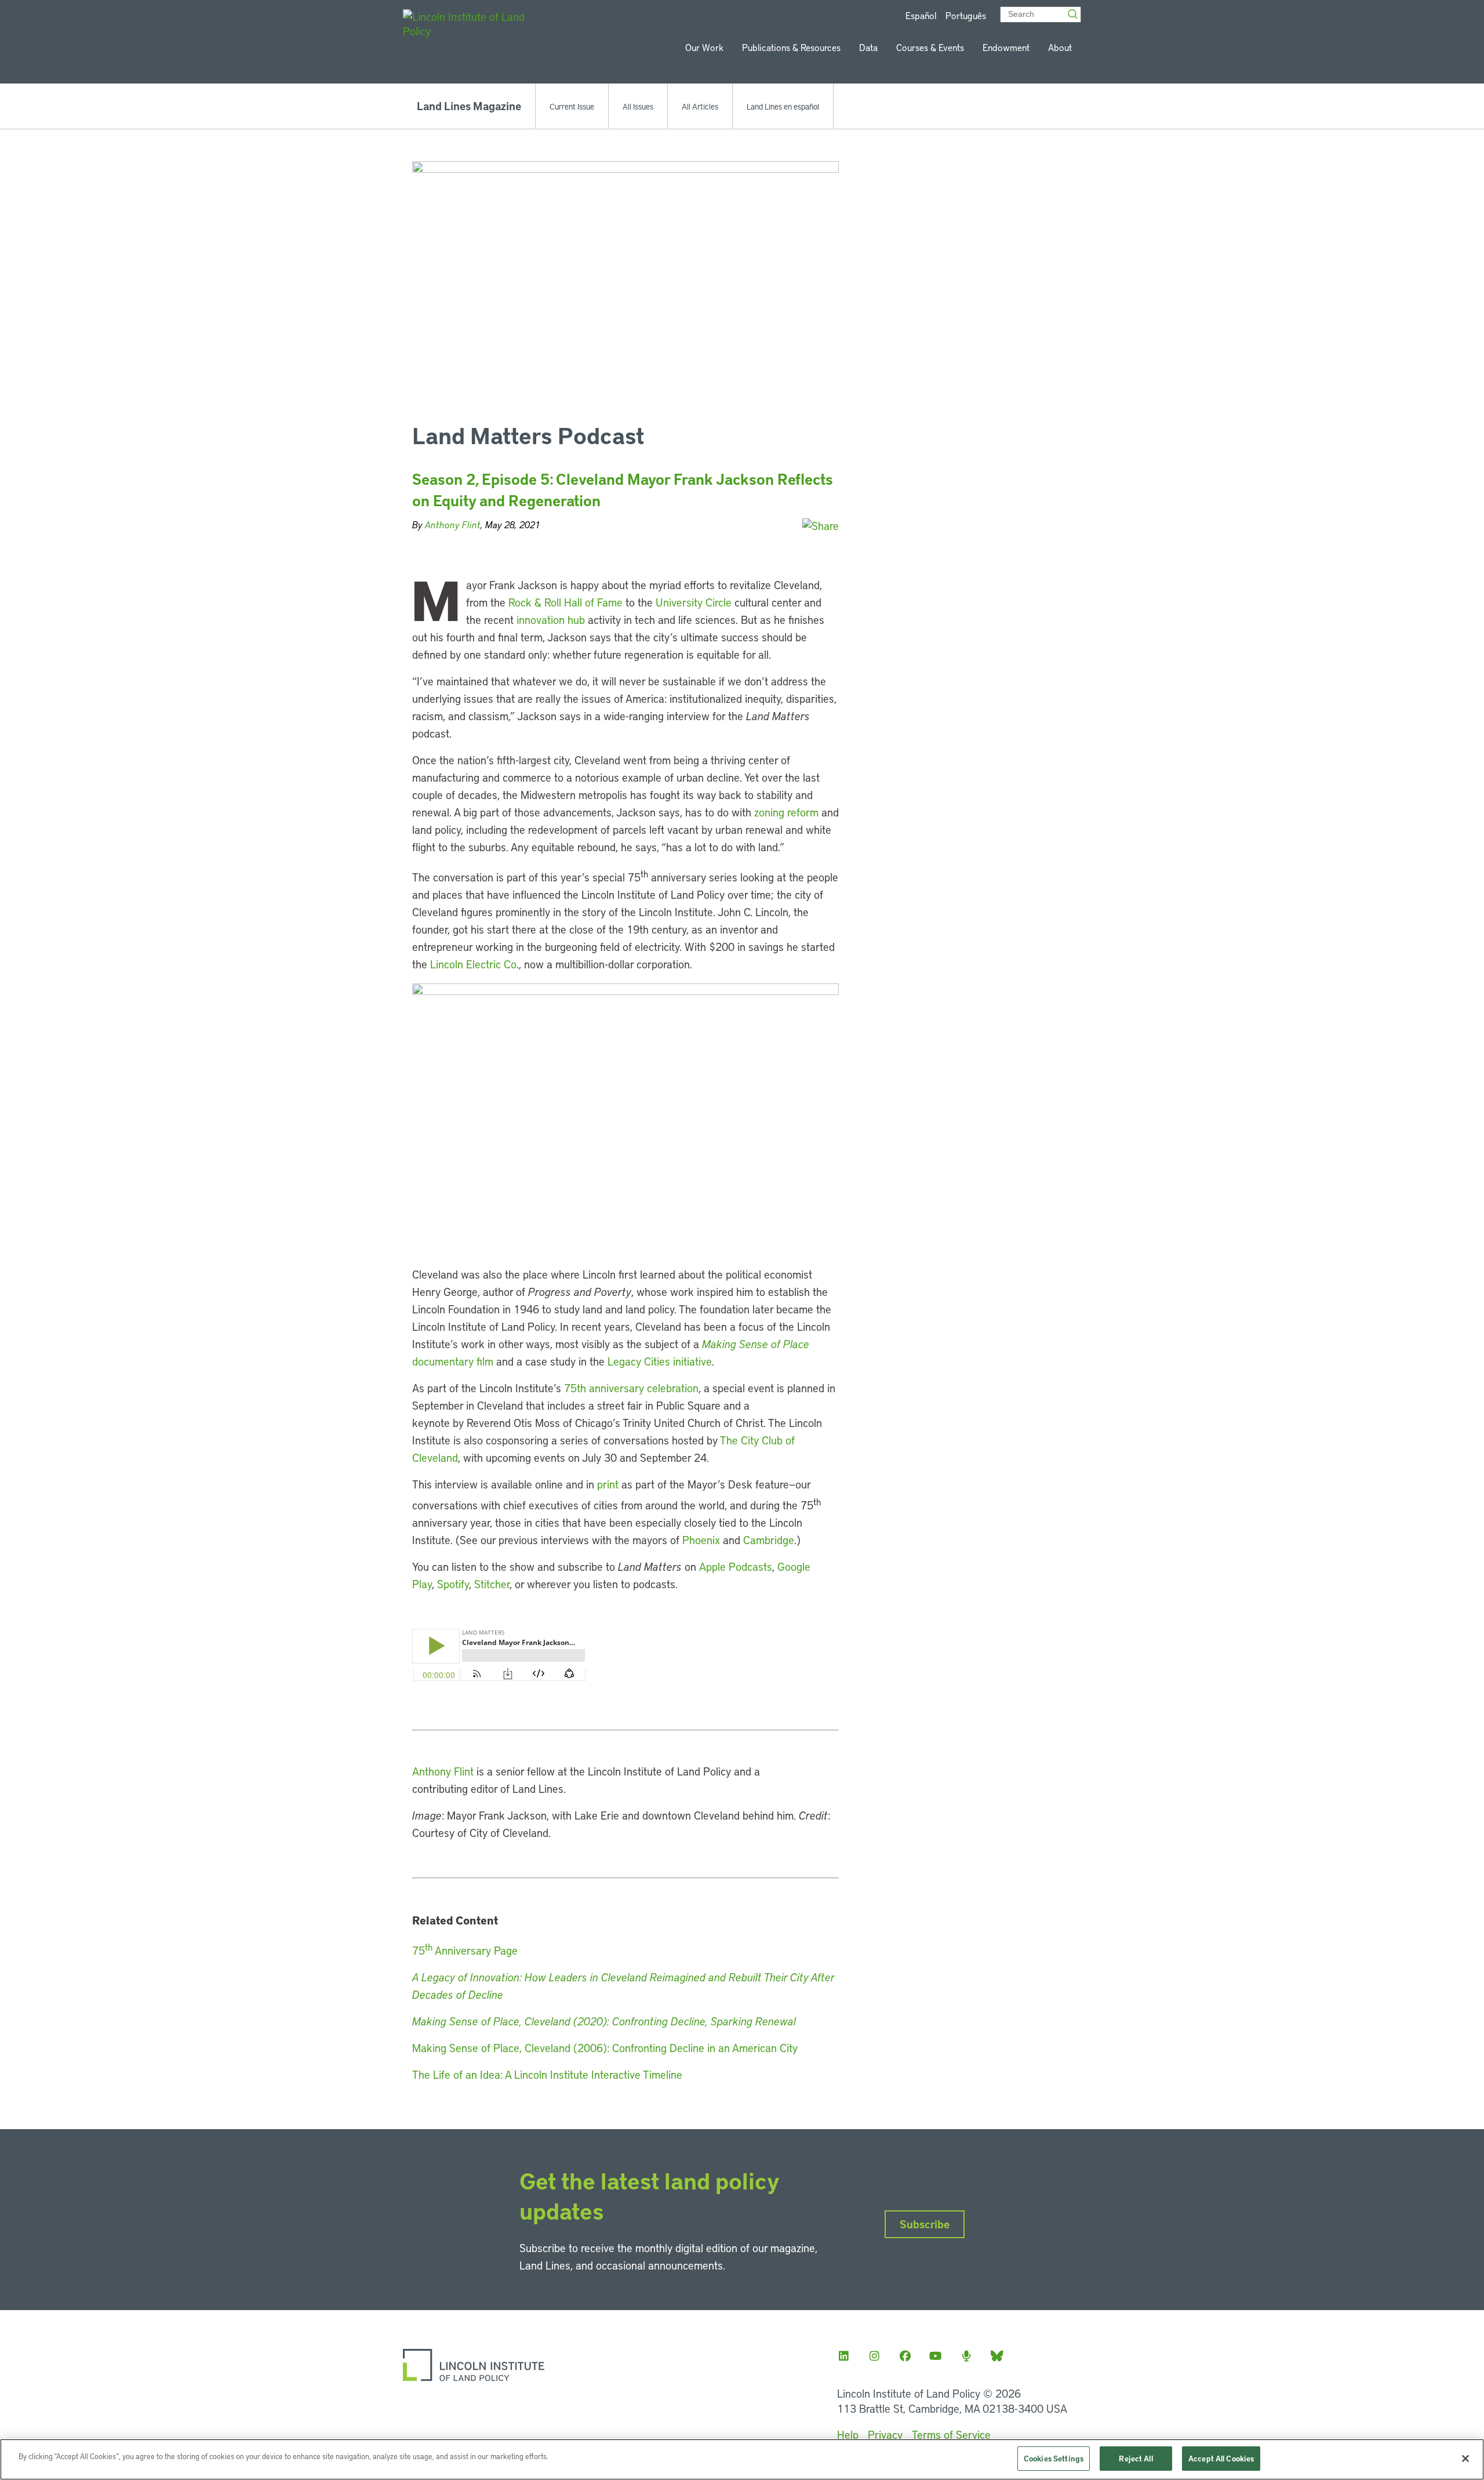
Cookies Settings (1054, 2458)
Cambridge (769, 1540)
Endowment (1006, 47)
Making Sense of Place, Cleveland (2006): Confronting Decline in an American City (605, 2048)
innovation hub (551, 620)
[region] (742, 2459)
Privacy (885, 2434)
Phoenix (701, 1540)
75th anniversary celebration (631, 1388)
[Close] (1465, 2459)
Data (868, 47)
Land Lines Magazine (469, 106)
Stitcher (492, 1584)
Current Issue (572, 106)
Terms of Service (951, 2434)
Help (848, 2434)
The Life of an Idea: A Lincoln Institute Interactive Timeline (547, 2074)
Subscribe (925, 2224)
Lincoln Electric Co (473, 964)
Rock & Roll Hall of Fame (565, 602)
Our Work (704, 47)
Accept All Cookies (1221, 2458)
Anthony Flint (453, 524)
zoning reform (786, 812)
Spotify (453, 1584)
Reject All (1136, 2458)
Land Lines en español (783, 106)
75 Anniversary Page (465, 1950)
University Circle (694, 602)
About (1060, 47)
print (608, 1484)
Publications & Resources (791, 47)
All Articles (700, 106)
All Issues (638, 106)
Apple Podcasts (736, 1566)
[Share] (821, 526)
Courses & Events (930, 47)
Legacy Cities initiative (660, 1361)
